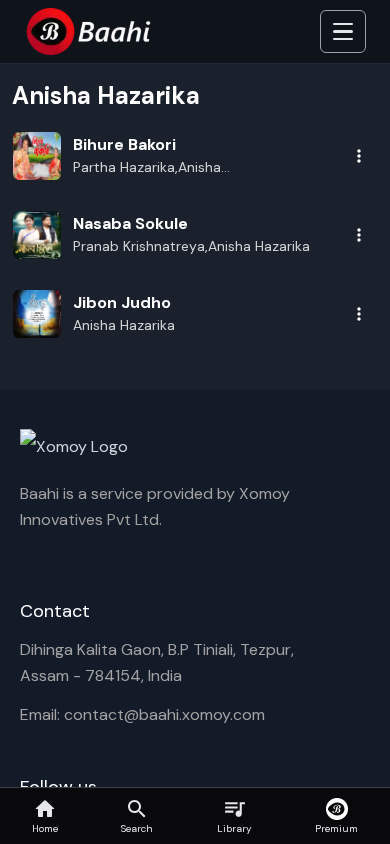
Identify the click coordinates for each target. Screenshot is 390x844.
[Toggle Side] (343, 32)
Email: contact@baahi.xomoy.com (142, 714)
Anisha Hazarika (124, 325)
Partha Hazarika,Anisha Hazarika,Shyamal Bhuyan (156, 168)
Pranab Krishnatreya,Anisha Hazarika (191, 246)
